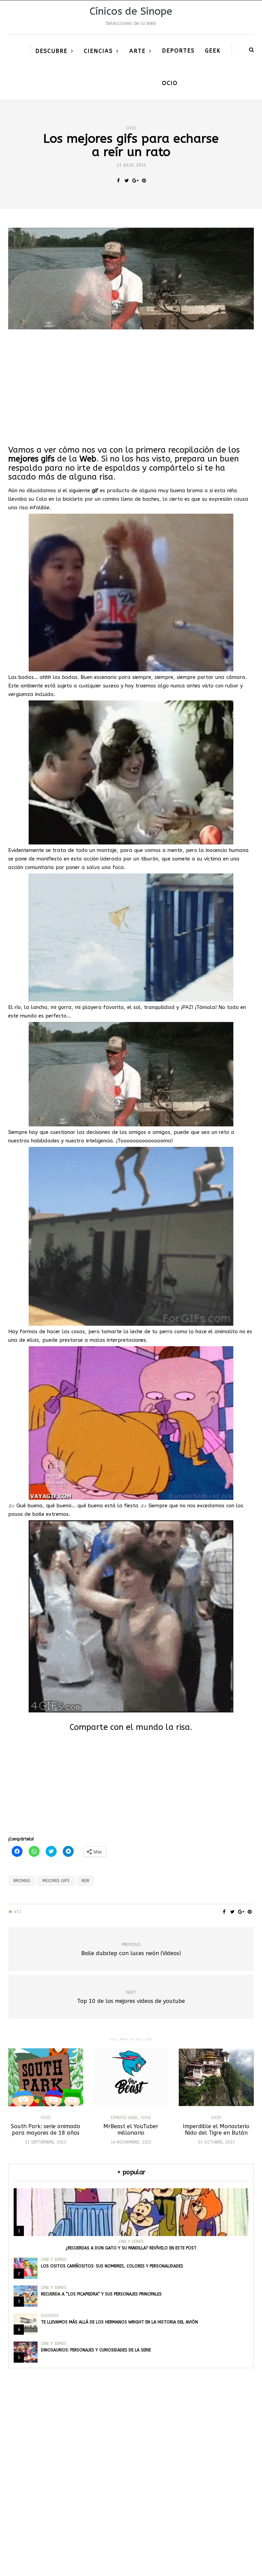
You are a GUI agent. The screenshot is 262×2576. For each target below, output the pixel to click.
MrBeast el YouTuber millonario (131, 2130)
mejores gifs (56, 1881)
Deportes (178, 51)
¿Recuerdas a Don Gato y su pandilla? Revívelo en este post (131, 2248)
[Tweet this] (127, 181)
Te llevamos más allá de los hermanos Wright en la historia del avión (119, 2322)
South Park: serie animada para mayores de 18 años (46, 2130)
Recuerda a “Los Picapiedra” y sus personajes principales (101, 2294)
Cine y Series (131, 2241)
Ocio (170, 83)
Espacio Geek (124, 2118)
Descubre (52, 51)
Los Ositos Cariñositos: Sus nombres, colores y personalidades (112, 2266)
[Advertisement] (131, 387)
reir (85, 1881)
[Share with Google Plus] (135, 181)
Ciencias (98, 51)
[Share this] (118, 181)
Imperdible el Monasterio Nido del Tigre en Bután (216, 2130)
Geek (213, 51)
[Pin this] (144, 181)
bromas (22, 1881)
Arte (137, 51)
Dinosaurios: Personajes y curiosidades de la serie (96, 2350)
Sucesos (50, 2316)
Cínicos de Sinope (131, 11)
